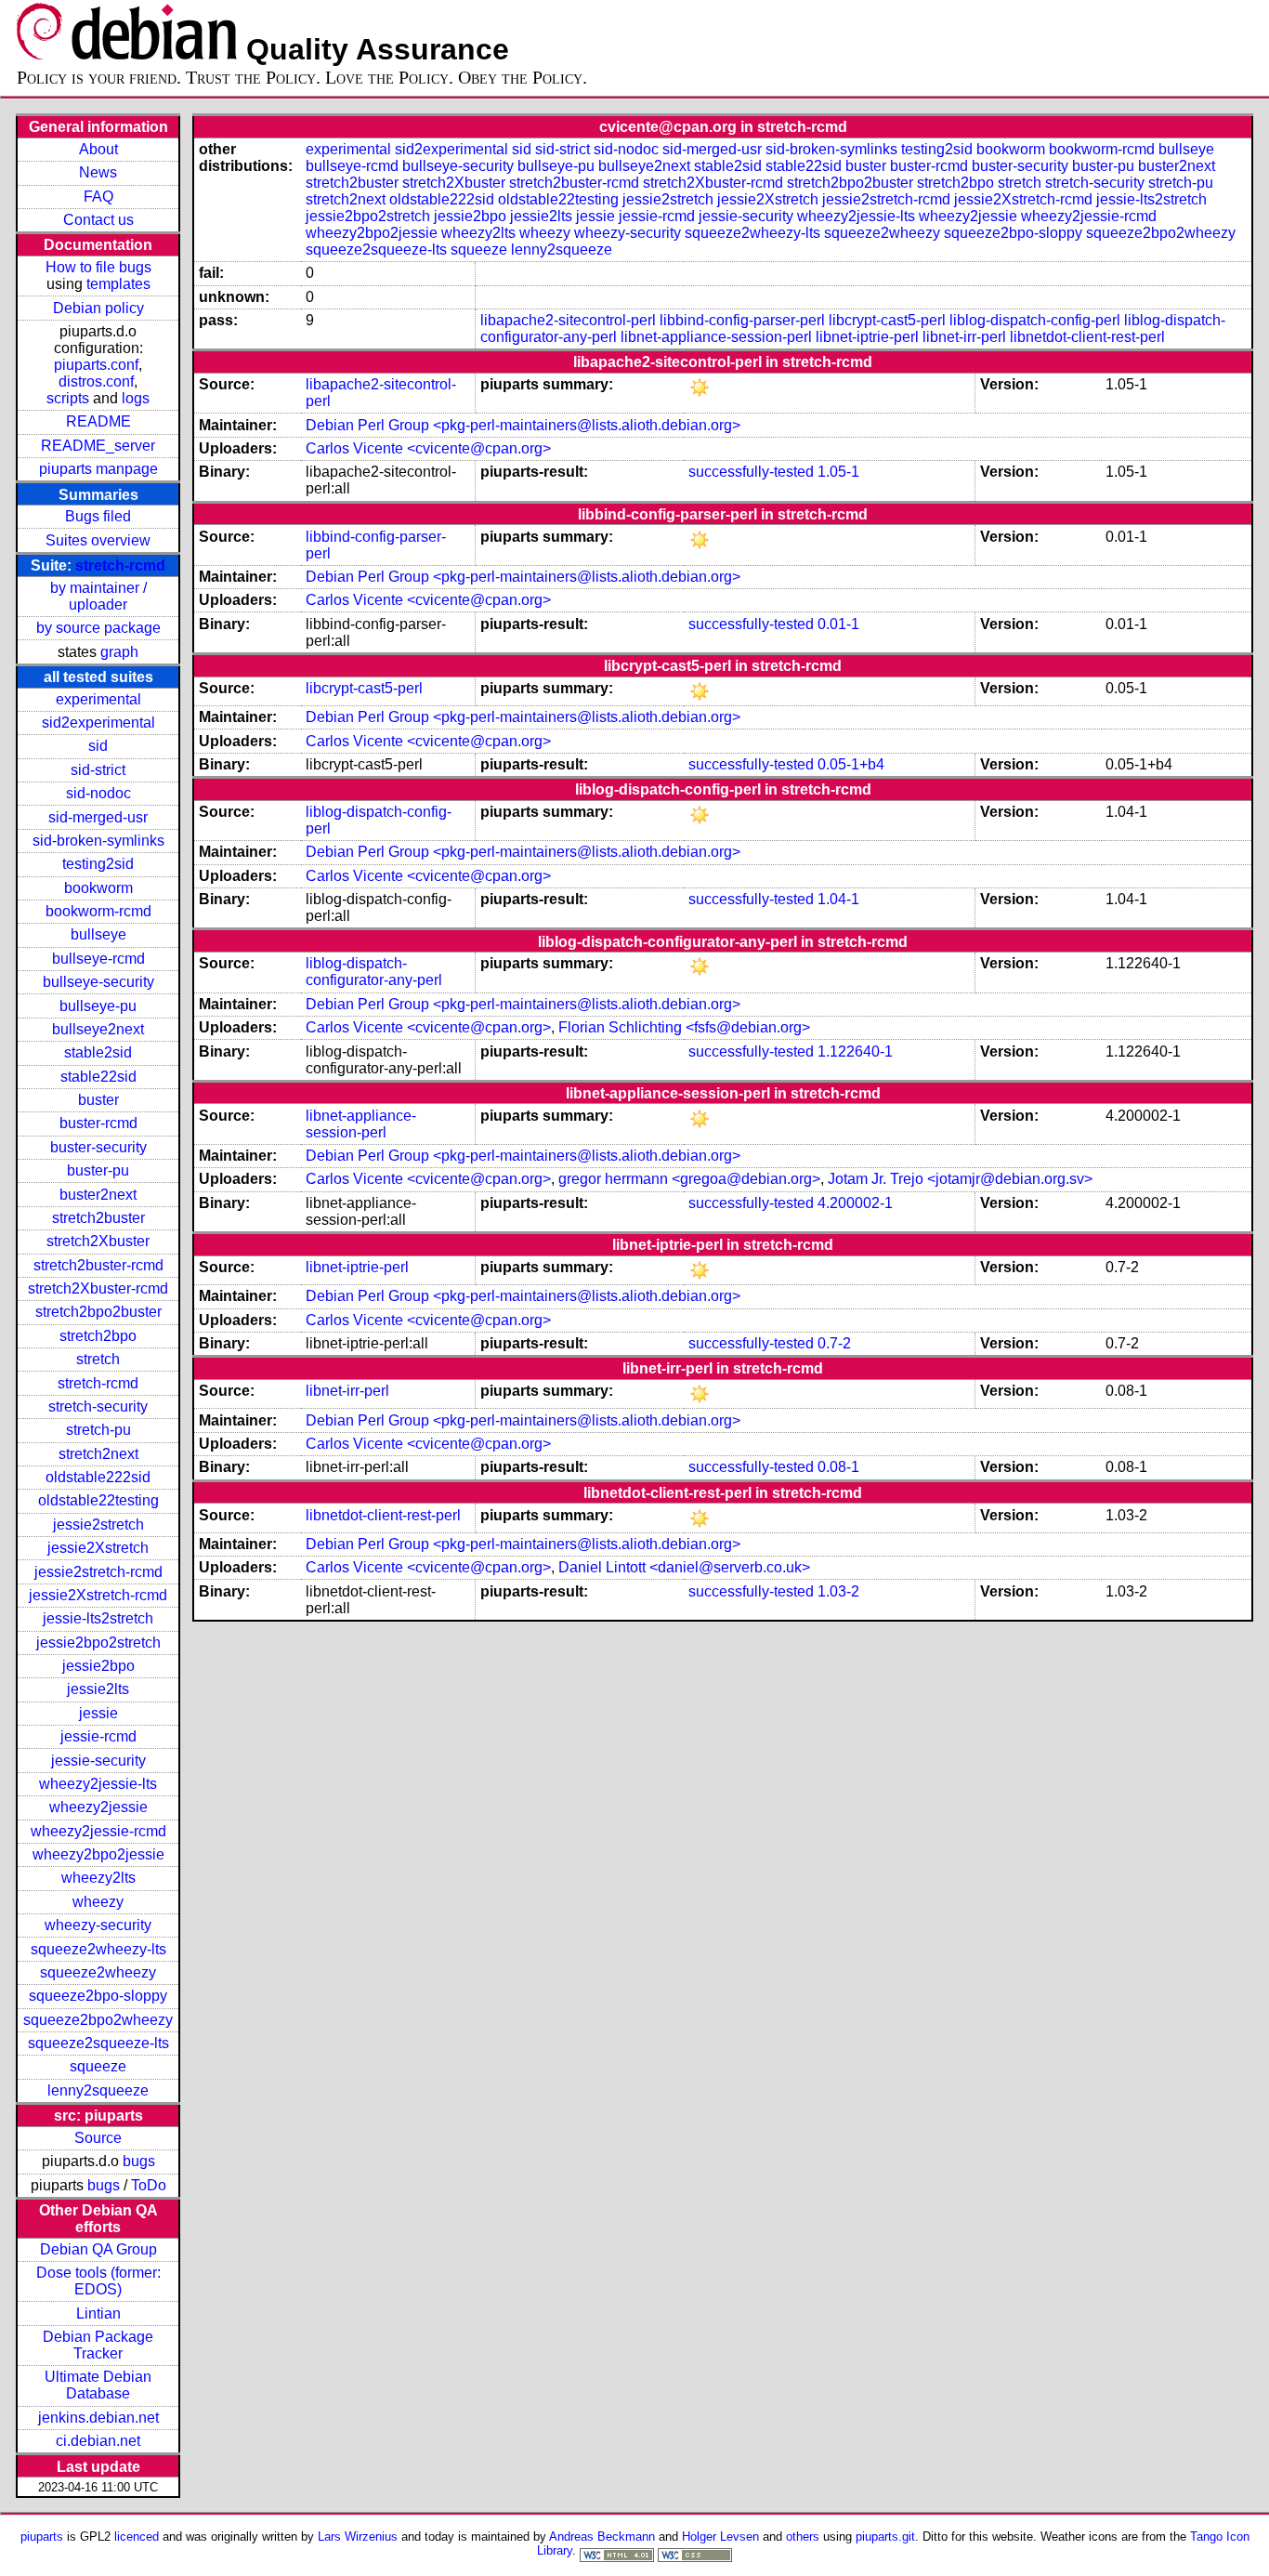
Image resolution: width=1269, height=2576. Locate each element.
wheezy (98, 1902)
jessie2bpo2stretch (98, 1643)
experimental (98, 699)
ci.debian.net (98, 2441)
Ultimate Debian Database (98, 2385)
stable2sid (98, 1052)
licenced (137, 2537)
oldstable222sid (98, 1477)
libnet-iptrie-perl (867, 337)
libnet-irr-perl (964, 337)
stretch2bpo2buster (98, 1312)
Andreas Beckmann (602, 2537)
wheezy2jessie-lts (98, 1784)
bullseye (98, 934)
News (98, 172)
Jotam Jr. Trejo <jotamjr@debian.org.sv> (960, 1179)
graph (119, 652)
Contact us (98, 220)
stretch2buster (98, 1218)
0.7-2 (834, 1343)
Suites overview (98, 540)
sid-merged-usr (98, 817)
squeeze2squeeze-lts (98, 2043)
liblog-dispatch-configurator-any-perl (374, 972)
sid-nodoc (98, 793)
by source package (98, 628)
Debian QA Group (98, 2249)
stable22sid (98, 1077)
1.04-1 (838, 899)
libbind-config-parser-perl (742, 320)
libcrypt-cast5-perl (887, 320)
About (98, 149)
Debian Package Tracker (98, 2345)
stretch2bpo (98, 1336)
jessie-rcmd (98, 1736)
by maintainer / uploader (98, 596)
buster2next (98, 1195)
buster (98, 1100)
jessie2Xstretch (98, 1548)
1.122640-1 (855, 1051)
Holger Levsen (720, 2537)
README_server (98, 446)
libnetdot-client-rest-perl (1087, 337)
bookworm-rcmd (98, 911)
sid (98, 746)
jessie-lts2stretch (98, 1618)
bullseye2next (98, 1029)
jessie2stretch (98, 1525)
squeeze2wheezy (98, 1972)
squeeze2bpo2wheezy (98, 2020)
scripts (68, 398)
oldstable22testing (98, 1500)
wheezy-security (98, 1925)
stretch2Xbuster (98, 1241)
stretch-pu (98, 1430)
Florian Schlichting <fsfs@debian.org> (684, 1027)
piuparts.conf (96, 365)
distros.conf (96, 381)
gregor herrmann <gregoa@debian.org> (689, 1179)
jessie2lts (98, 1689)
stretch (98, 1359)
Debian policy (98, 308)
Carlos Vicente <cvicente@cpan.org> (428, 448)
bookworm (98, 888)
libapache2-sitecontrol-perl (568, 320)
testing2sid (98, 864)
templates (118, 284)
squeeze (98, 2066)
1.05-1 (838, 472)
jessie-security (98, 1761)
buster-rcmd (98, 1123)
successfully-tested (751, 472)
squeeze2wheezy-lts (98, 1949)
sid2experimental (98, 723)
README (98, 421)
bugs (139, 2161)
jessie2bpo (98, 1666)
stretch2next (98, 1454)
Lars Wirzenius (358, 2537)
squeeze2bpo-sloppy (98, 1996)
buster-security (98, 1147)
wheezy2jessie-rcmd (98, 1831)
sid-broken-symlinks (98, 841)
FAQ (98, 197)
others (803, 2537)
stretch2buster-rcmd (98, 1265)
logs (136, 398)
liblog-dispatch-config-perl (1035, 320)
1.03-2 (838, 1591)
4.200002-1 (855, 1203)
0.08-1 (838, 1467)
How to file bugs (98, 267)
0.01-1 (838, 624)
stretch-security (98, 1406)
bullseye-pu (98, 1006)
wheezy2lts (98, 1878)
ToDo (149, 2185)
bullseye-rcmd (98, 959)
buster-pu (98, 1170)
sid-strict (98, 770)
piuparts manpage (98, 469)
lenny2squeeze (98, 2090)
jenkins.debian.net (98, 2418)
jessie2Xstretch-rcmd (98, 1595)
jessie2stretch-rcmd (98, 1572)
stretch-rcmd (120, 565)
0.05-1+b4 (851, 764)
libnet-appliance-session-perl (716, 337)
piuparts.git (885, 2537)
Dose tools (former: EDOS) (98, 2281)
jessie (98, 1713)
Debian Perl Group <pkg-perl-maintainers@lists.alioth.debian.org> (523, 425)
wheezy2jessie (98, 1807)
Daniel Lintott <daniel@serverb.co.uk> (684, 1567)
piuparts (42, 2537)
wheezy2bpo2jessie (98, 1854)
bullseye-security (98, 982)
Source (98, 2138)
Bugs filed (98, 516)
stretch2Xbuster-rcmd (98, 1288)
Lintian (98, 2313)
